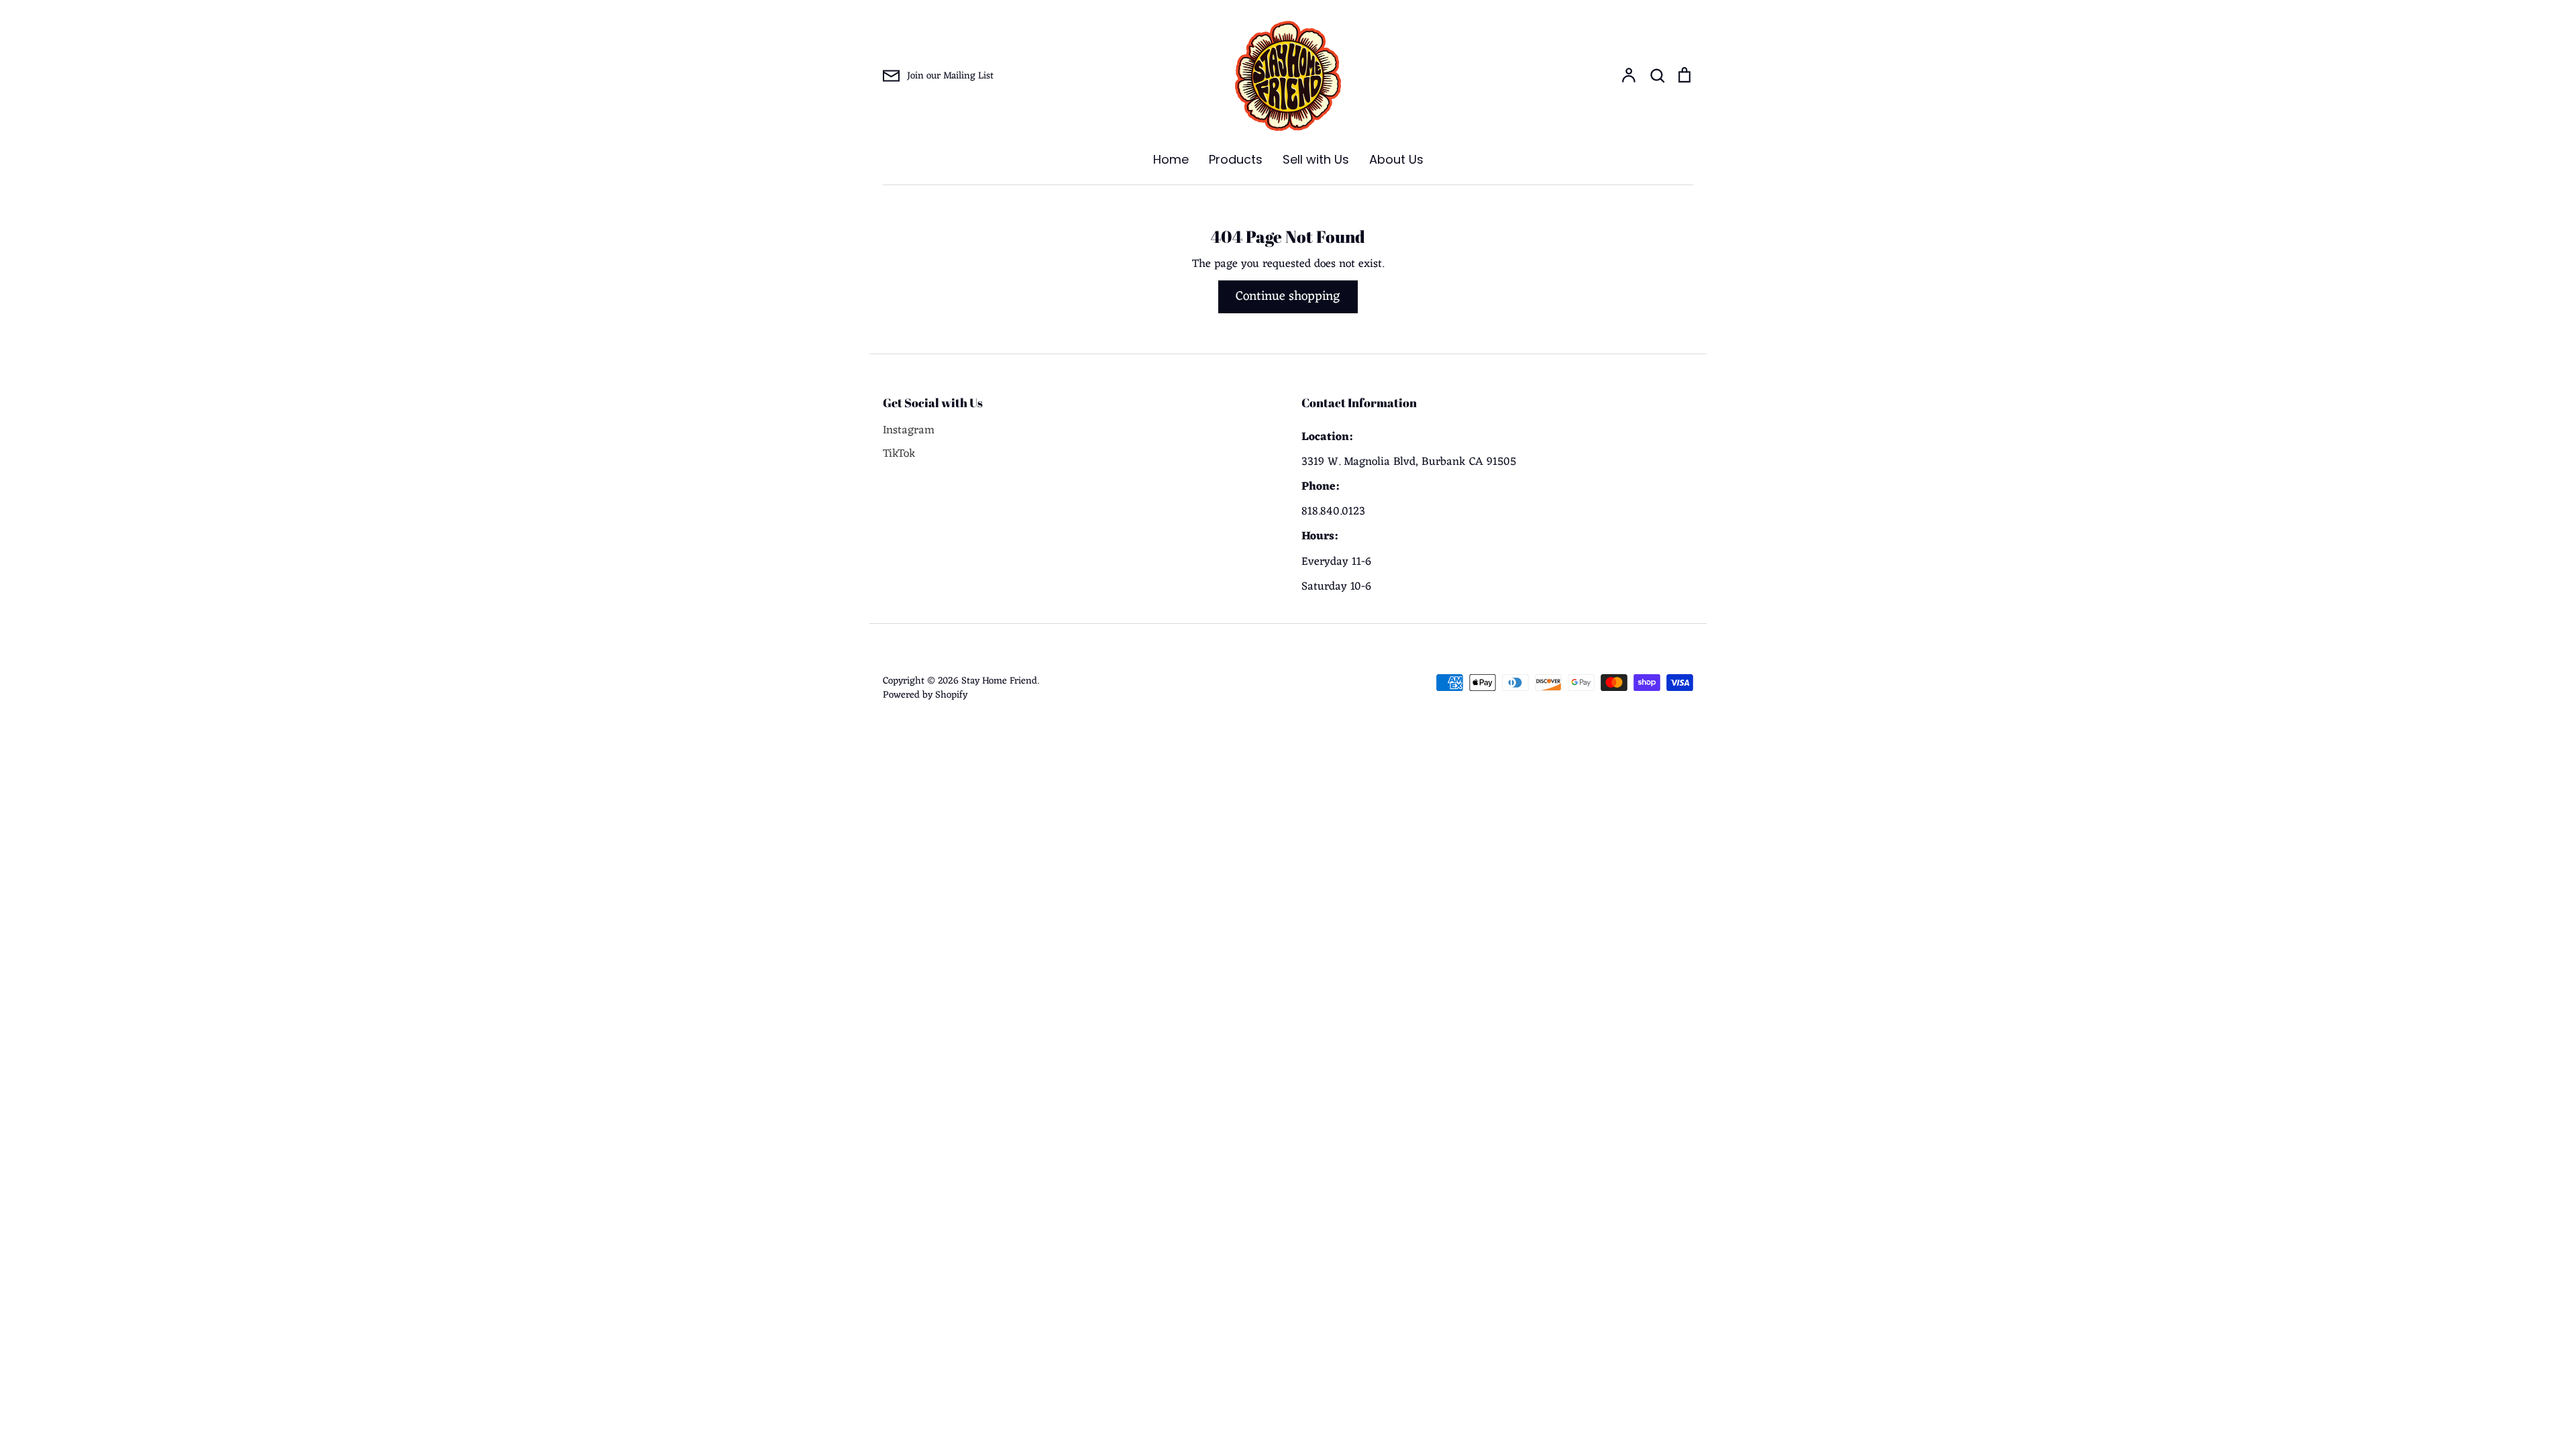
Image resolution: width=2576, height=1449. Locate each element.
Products (1236, 159)
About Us (1396, 159)
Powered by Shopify (925, 695)
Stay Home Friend (999, 681)
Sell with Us (1316, 159)
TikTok (899, 454)
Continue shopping (1288, 297)
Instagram (909, 431)
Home (1171, 159)
